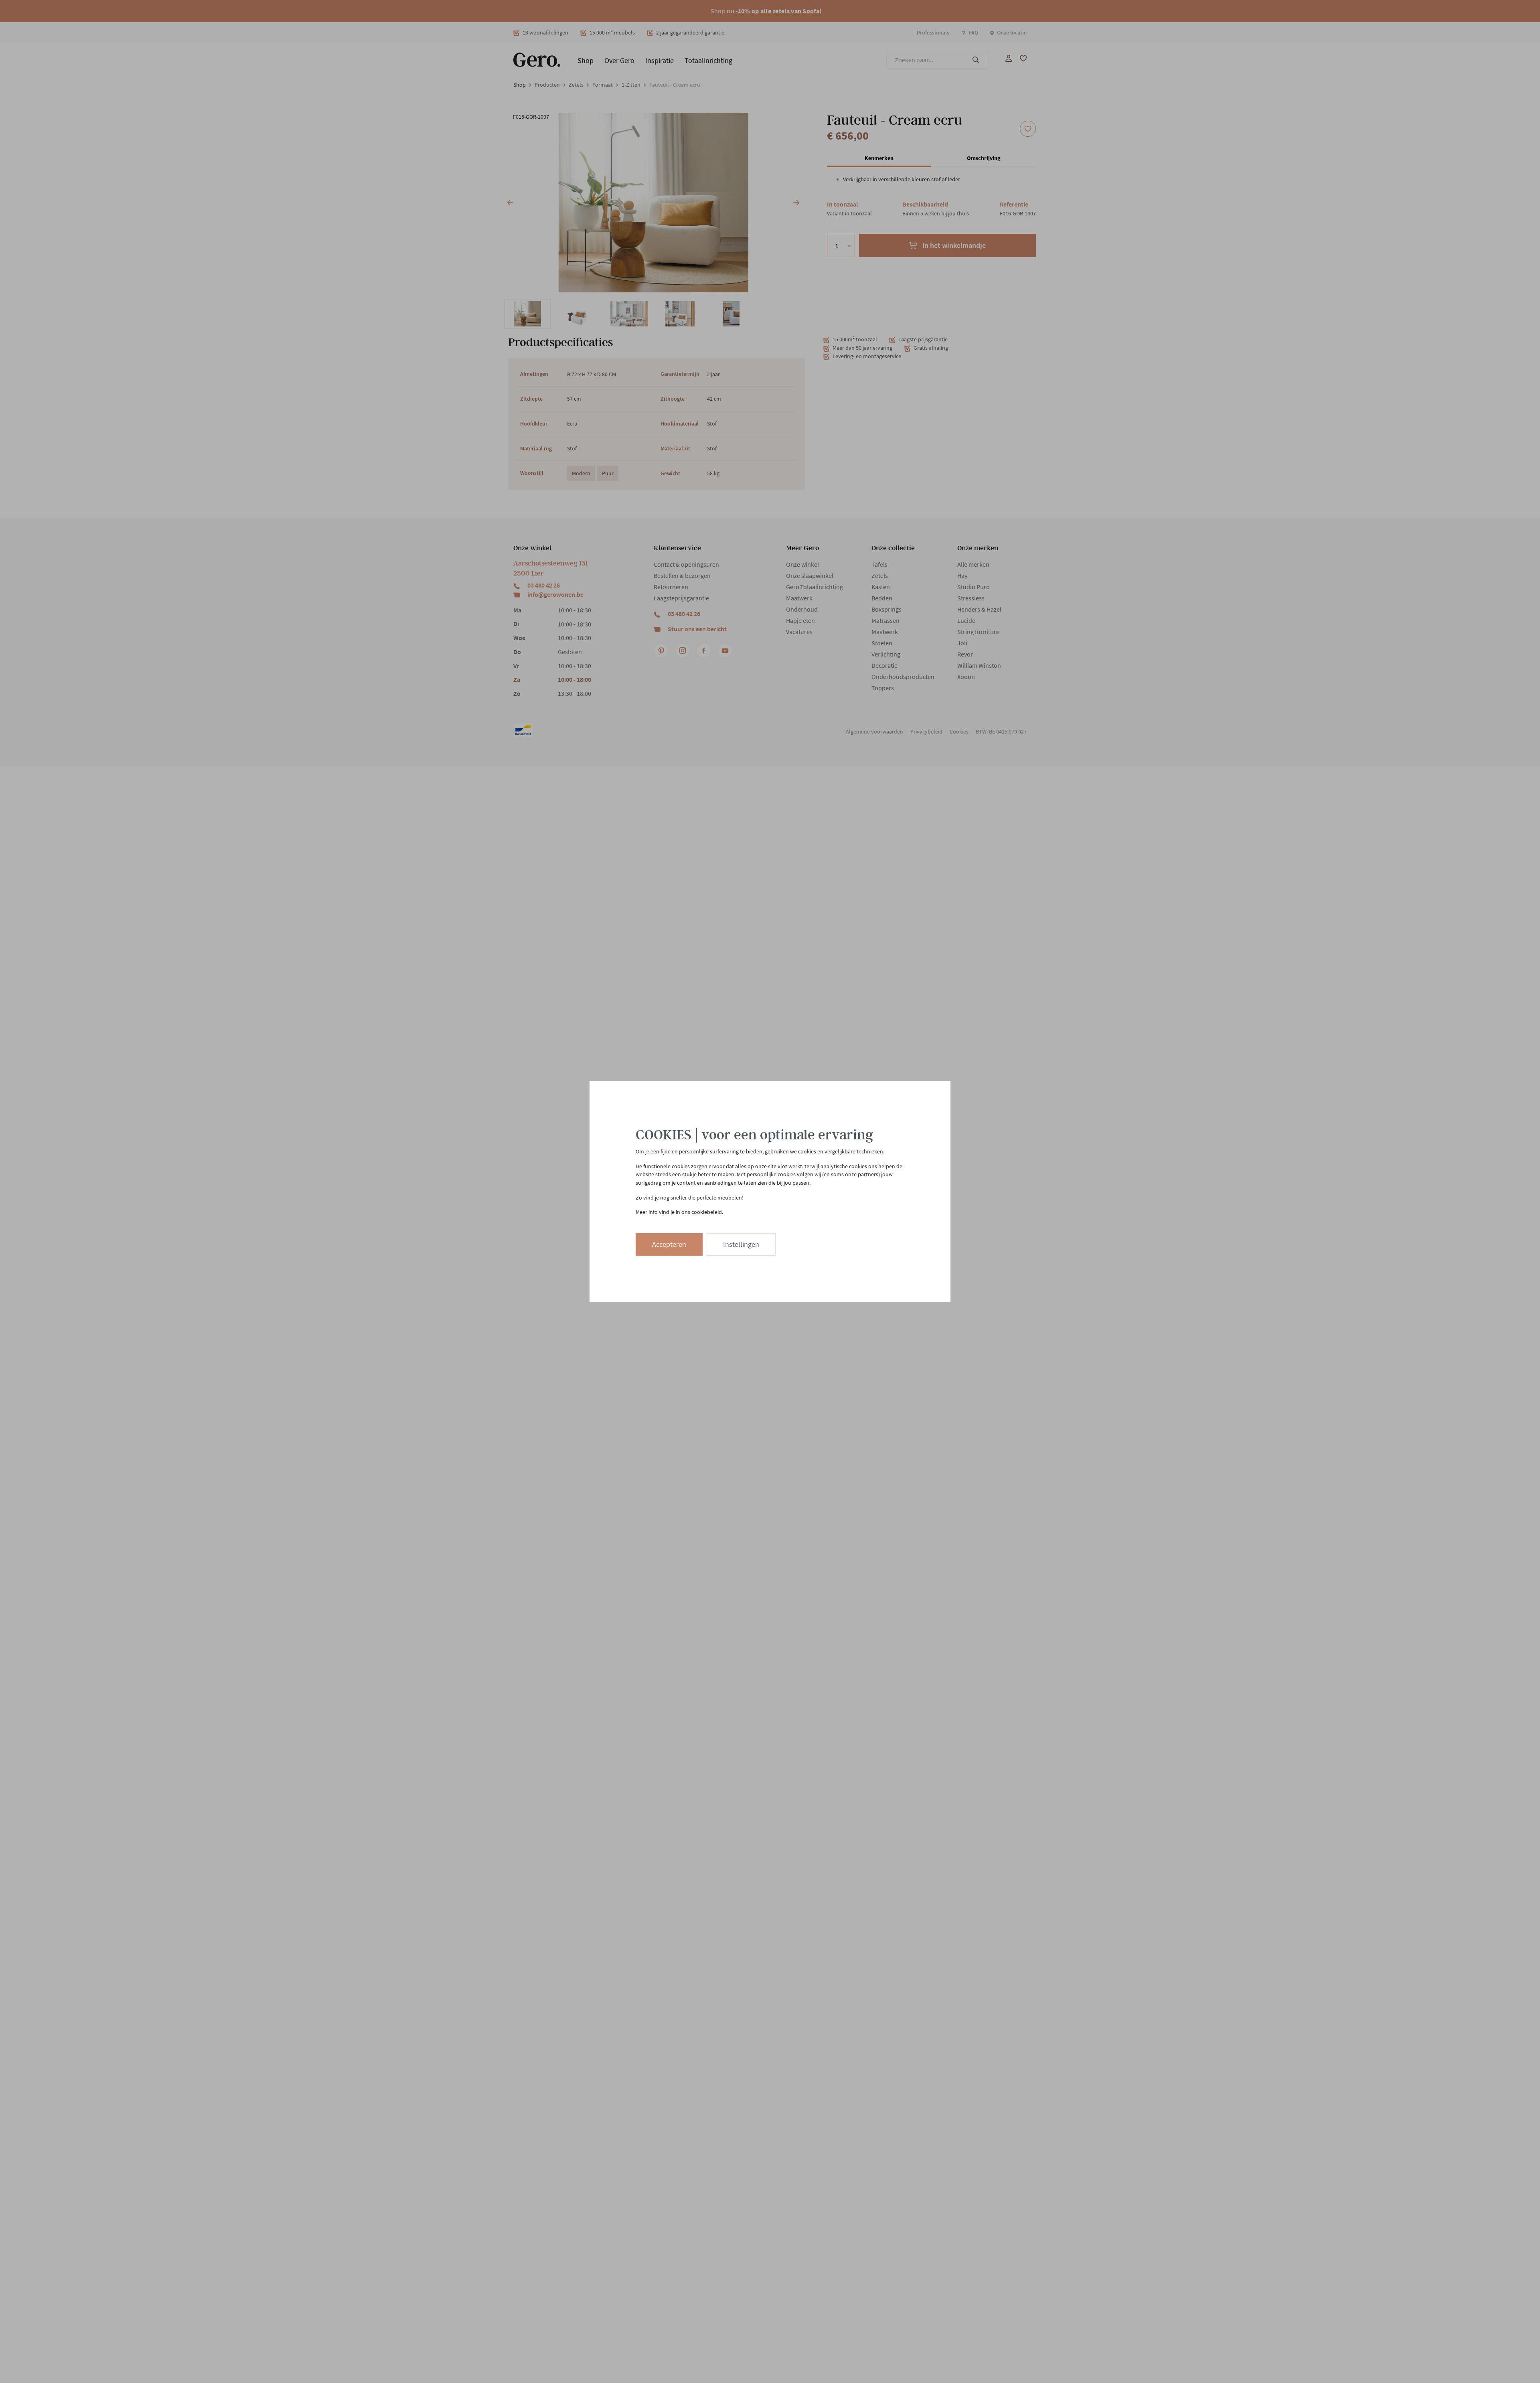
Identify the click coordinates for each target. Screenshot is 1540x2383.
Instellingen (741, 1244)
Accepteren (669, 1244)
